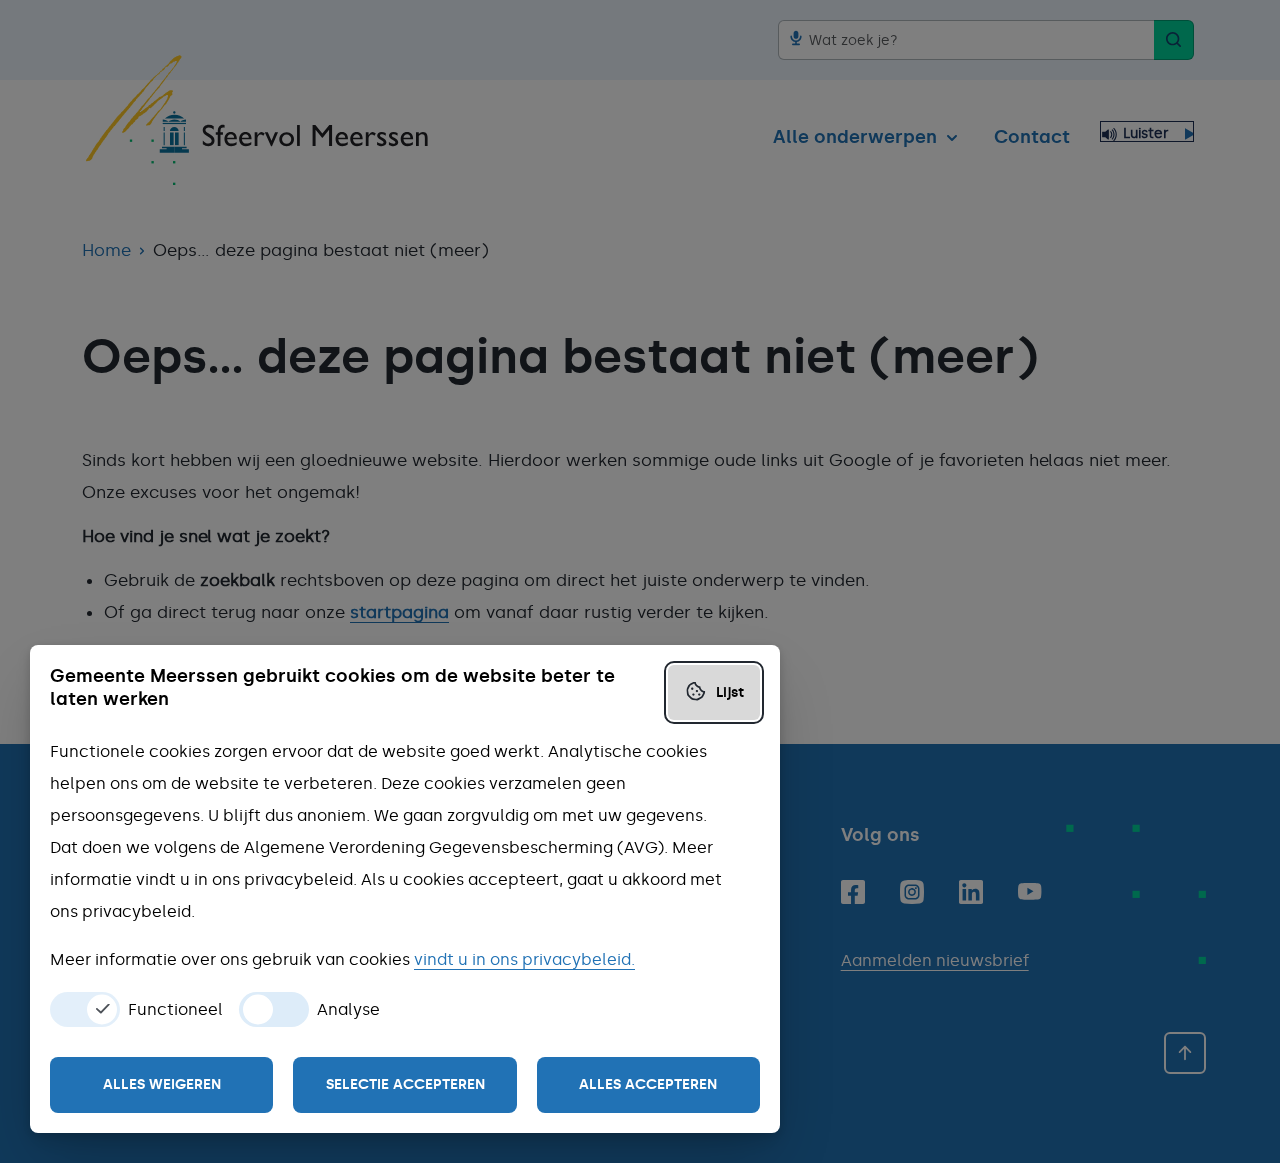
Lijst (730, 692)
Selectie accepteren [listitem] (405, 1084)
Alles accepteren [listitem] (648, 1084)
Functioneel (175, 1010)
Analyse (348, 1010)
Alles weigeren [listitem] (162, 1084)
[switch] (85, 1009)
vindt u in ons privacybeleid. (524, 959)
